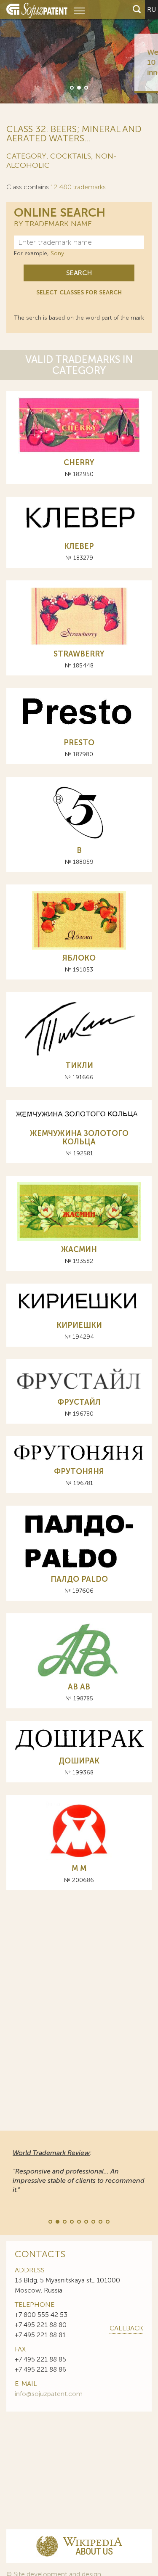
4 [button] (71, 2221)
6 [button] (86, 2221)
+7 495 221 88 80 (41, 2325)
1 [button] (71, 87)
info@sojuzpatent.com (49, 2394)
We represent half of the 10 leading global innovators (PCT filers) (109, 62)
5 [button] (78, 2221)
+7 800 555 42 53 (41, 2315)
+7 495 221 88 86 (40, 2369)
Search (79, 273)
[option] (79, 52)
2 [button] (78, 87)
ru (151, 9)
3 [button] (86, 87)
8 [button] (100, 2221)
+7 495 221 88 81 (40, 2335)
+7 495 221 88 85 (40, 2359)
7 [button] (93, 2221)
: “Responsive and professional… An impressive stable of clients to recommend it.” (79, 2171)
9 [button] (107, 2221)
